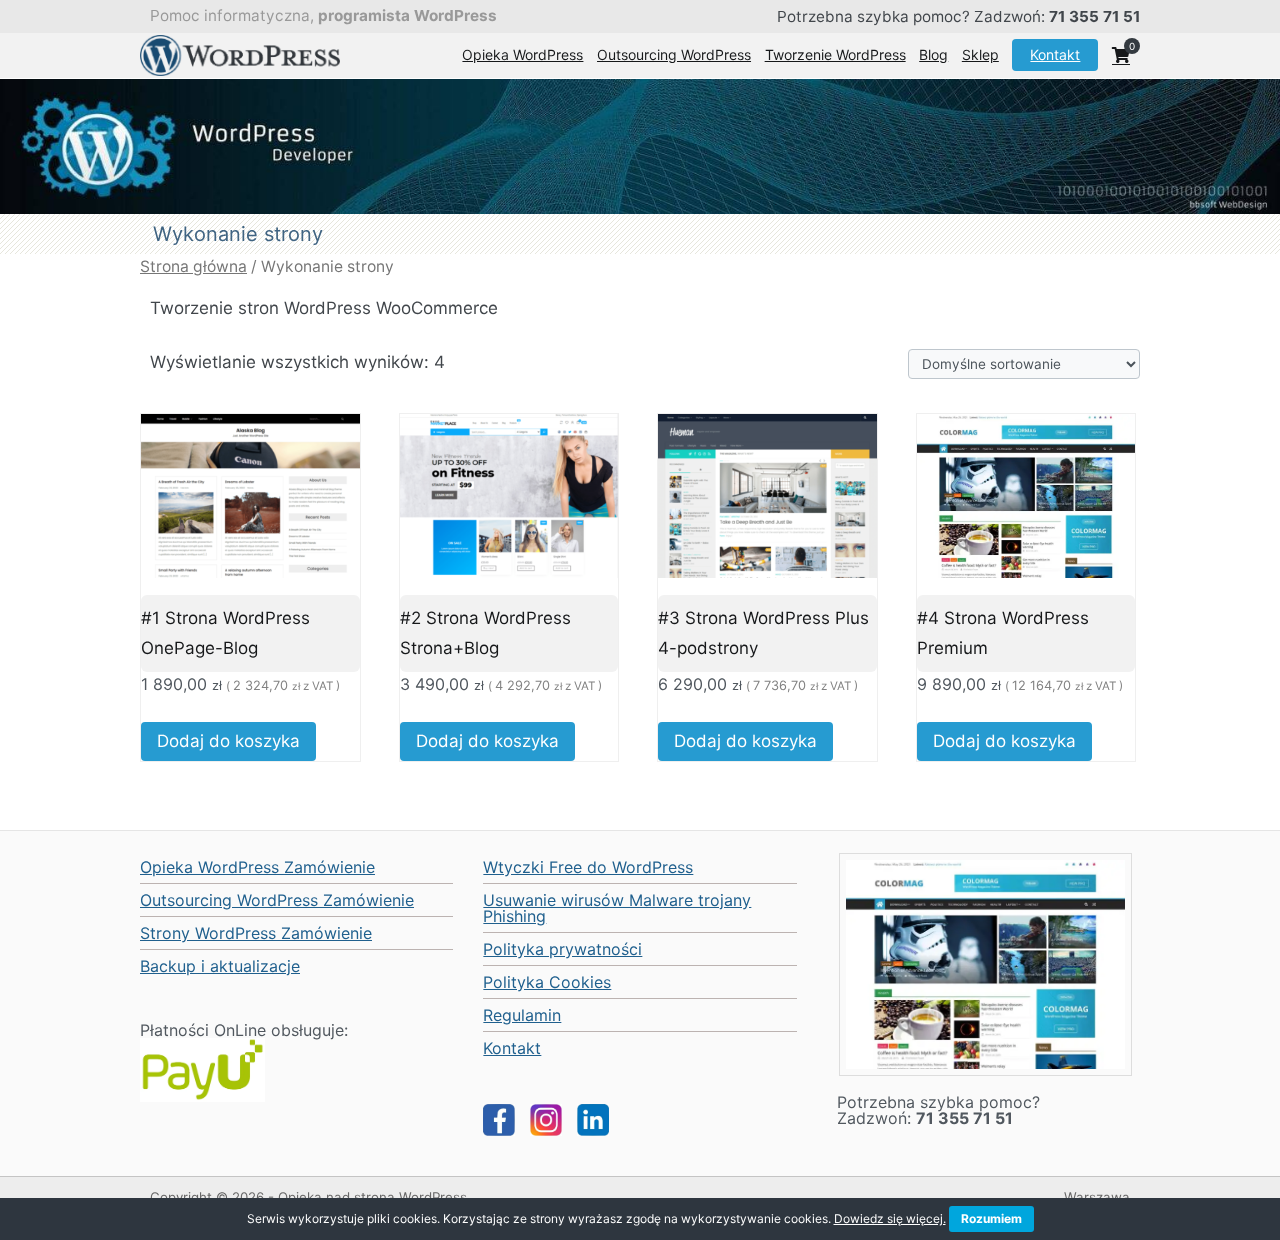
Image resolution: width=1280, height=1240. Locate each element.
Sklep (980, 54)
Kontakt (1055, 54)
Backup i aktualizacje (220, 966)
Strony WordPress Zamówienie (256, 933)
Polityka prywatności (562, 949)
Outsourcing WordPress (674, 54)
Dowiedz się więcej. (890, 1218)
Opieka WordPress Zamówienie (257, 867)
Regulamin (522, 1015)
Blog (933, 54)
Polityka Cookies (547, 982)
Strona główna (193, 266)
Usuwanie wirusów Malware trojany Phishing (617, 908)
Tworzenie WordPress (835, 54)
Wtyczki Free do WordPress (588, 867)
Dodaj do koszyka (228, 741)
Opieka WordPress (522, 54)
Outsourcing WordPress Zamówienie (277, 900)
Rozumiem (991, 1218)
